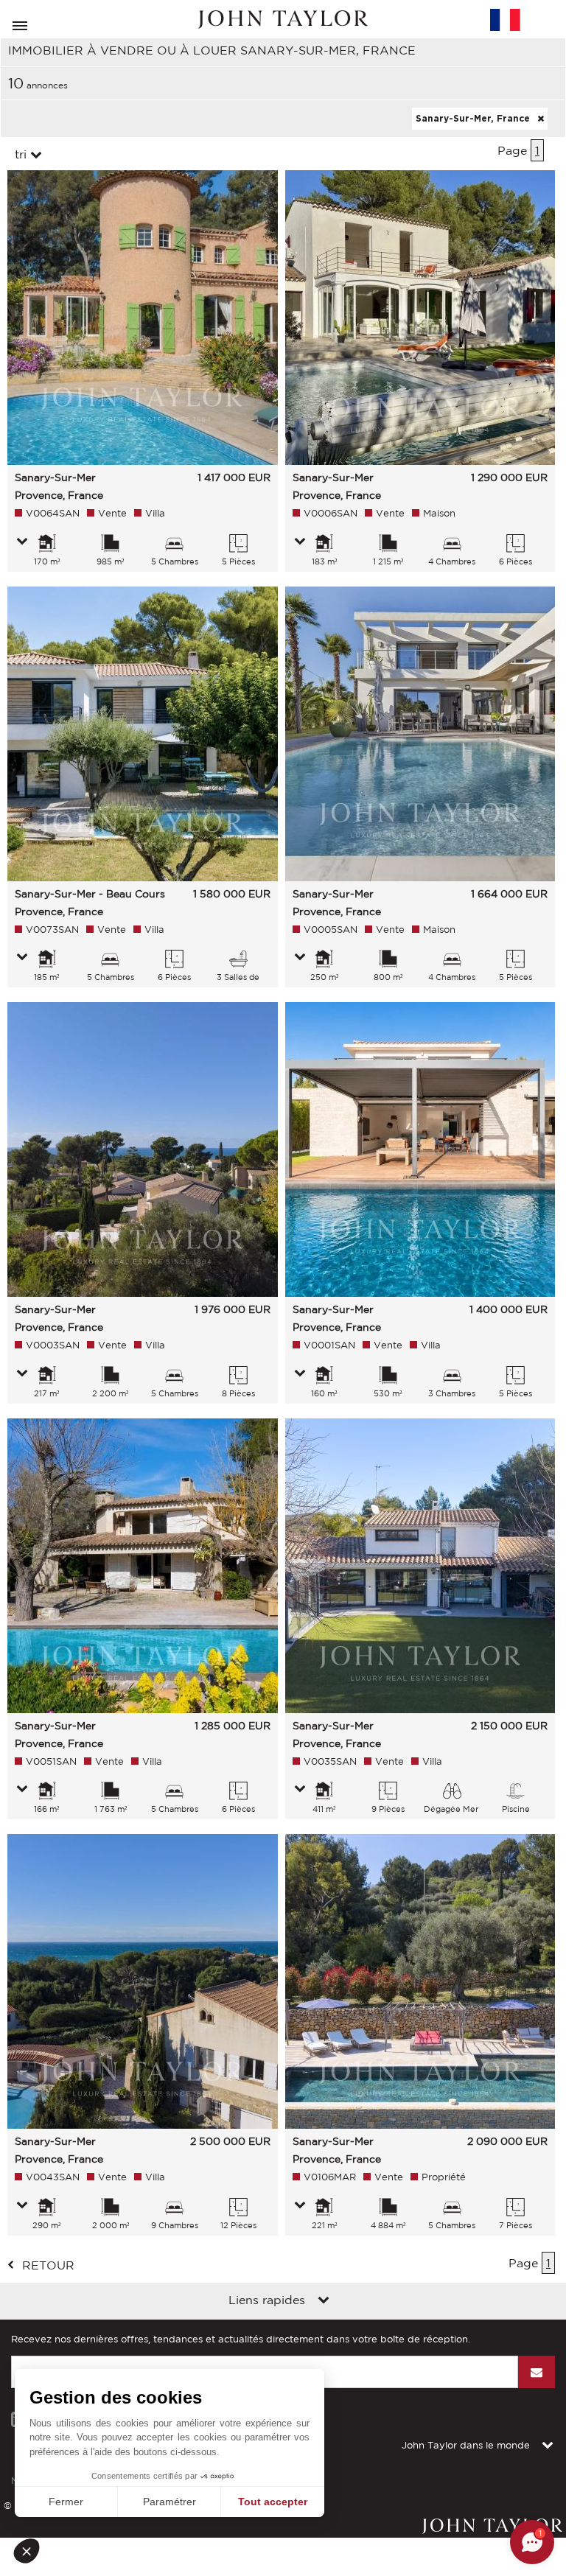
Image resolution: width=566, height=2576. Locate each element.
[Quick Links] (324, 2301)
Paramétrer (170, 2502)
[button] (31, 2551)
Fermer (66, 2502)
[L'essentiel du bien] (22, 542)
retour (48, 2265)
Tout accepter (273, 2502)
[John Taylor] (283, 20)
